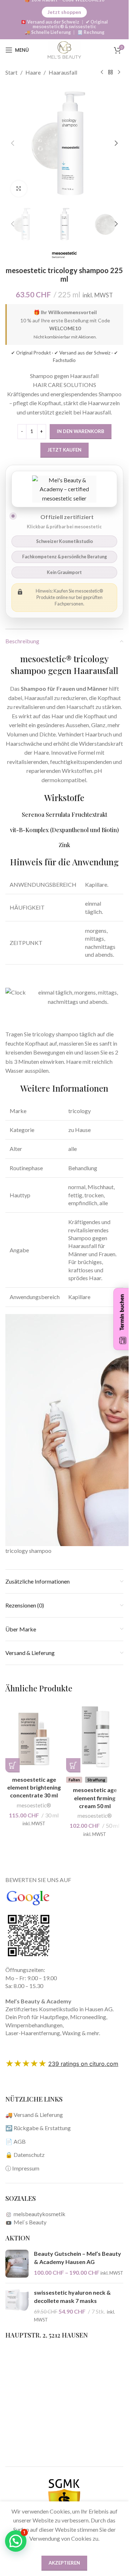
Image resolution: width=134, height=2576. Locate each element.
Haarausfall (63, 72)
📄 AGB (16, 2141)
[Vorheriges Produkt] (102, 72)
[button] (13, 143)
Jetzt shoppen (64, 12)
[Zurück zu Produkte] (110, 72)
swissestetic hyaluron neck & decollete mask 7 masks (72, 2296)
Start (11, 72)
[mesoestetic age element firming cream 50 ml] (95, 1737)
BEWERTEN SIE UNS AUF (38, 1880)
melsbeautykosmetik (39, 2214)
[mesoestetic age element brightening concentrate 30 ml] (34, 1737)
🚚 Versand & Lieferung (34, 2115)
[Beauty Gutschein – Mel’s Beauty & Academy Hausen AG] (17, 2264)
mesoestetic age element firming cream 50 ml (95, 1798)
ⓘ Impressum (22, 2168)
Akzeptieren (64, 2563)
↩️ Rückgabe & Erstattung (38, 2128)
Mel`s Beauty (29, 2222)
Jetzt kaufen (64, 450)
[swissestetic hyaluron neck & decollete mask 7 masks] (17, 2306)
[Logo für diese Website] (64, 49)
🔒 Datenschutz (25, 2155)
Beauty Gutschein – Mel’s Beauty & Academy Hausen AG (78, 2257)
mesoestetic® (34, 1805)
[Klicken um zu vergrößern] (19, 189)
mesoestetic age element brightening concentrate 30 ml (34, 1787)
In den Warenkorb (81, 431)
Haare (33, 72)
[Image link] (29, 1935)
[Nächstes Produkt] (119, 72)
